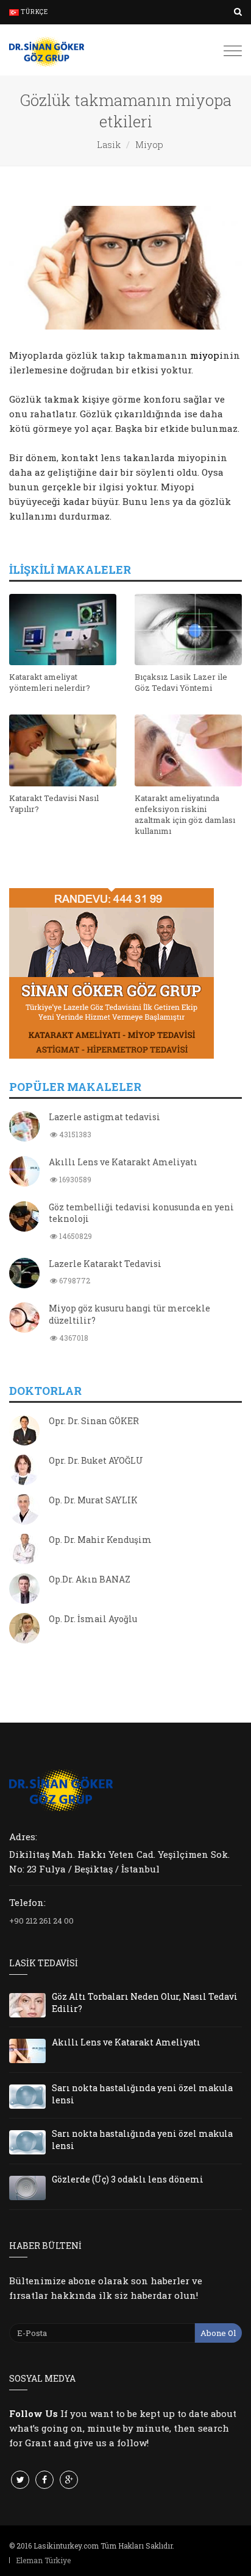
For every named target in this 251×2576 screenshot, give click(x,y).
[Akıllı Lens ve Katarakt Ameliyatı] (24, 1173)
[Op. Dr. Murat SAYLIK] (24, 1511)
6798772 (74, 1280)
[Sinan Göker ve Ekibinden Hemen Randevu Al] (125, 973)
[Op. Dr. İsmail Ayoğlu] (24, 1629)
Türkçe (34, 12)
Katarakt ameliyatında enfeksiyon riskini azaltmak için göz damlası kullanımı (185, 815)
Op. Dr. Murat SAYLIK (93, 1500)
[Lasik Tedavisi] (47, 50)
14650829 (75, 1236)
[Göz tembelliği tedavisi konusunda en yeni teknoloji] (24, 1218)
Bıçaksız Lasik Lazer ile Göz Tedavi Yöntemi (181, 682)
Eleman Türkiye (43, 2560)
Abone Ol (218, 2333)
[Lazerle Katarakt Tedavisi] (24, 1274)
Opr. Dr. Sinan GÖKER (94, 1421)
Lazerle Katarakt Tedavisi (105, 1264)
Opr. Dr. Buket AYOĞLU (96, 1460)
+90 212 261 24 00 (41, 1921)
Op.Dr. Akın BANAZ (90, 1579)
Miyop (149, 144)
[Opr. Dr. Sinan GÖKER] (24, 1431)
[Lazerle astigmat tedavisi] (24, 1127)
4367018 (73, 1338)
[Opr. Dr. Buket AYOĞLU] (24, 1471)
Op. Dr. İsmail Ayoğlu (93, 1619)
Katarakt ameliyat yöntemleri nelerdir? (50, 682)
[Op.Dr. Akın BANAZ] (24, 1590)
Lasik (109, 144)
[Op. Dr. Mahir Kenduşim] (24, 1550)
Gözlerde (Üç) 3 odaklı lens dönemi (128, 2179)
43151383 (74, 1134)
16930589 (74, 1179)
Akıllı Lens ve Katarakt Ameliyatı (123, 1162)
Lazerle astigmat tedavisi (104, 1117)
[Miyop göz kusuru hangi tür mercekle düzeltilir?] (24, 1319)
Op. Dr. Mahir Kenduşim (100, 1540)
